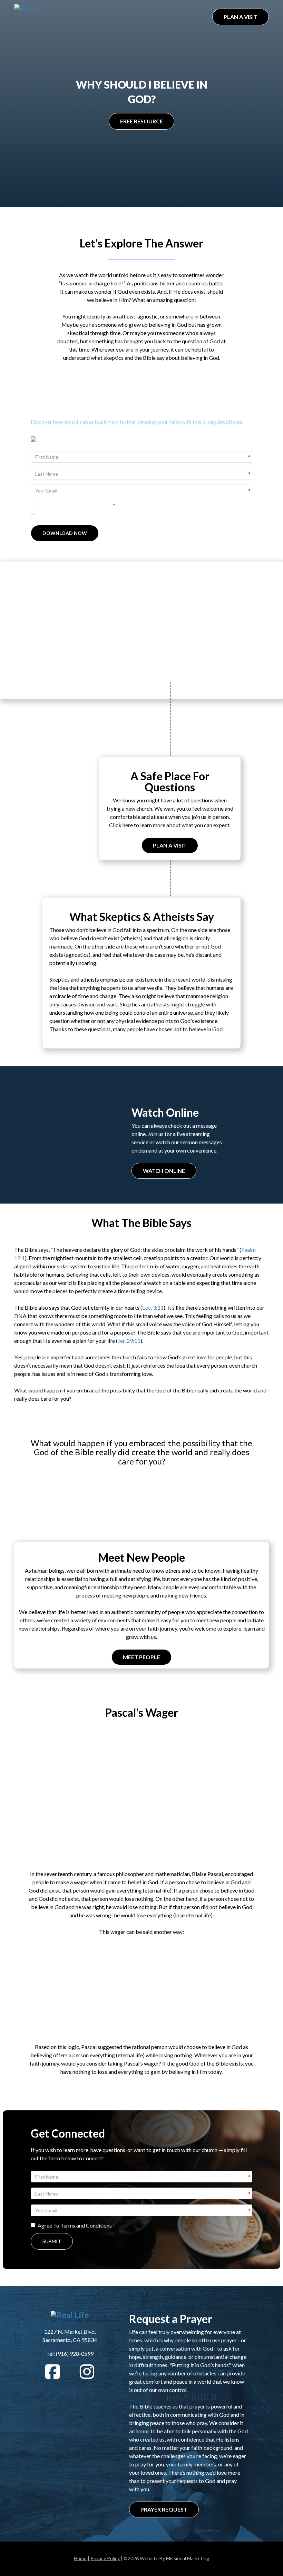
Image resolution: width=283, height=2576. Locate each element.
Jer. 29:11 (129, 1341)
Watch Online (164, 1171)
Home (80, 2558)
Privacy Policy (105, 2558)
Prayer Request (164, 2509)
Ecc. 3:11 (153, 1307)
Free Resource (141, 121)
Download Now (65, 533)
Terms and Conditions (86, 505)
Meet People (141, 1657)
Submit (52, 2241)
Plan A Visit (241, 17)
